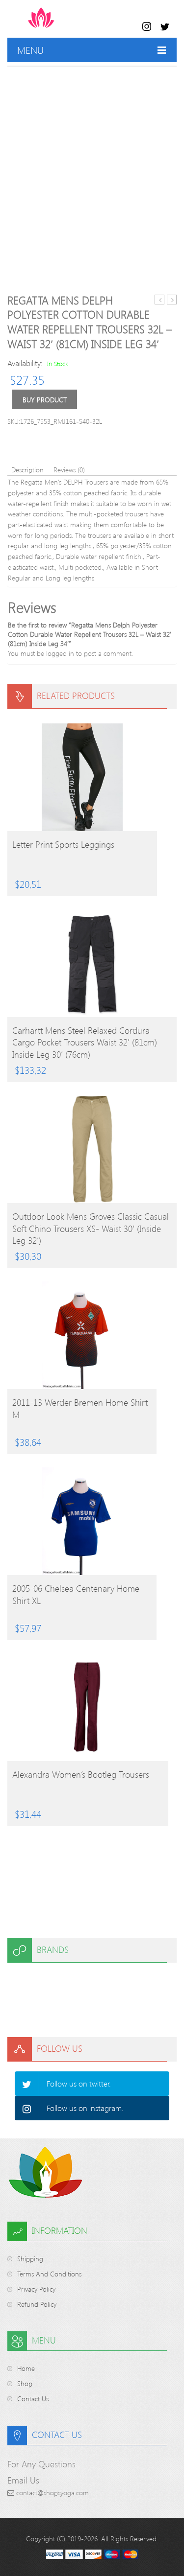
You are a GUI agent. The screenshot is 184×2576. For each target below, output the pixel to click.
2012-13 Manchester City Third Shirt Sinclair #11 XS (160, 300)
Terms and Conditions (49, 2274)
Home (26, 2368)
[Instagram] (27, 2108)
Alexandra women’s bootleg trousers (81, 1774)
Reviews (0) (69, 470)
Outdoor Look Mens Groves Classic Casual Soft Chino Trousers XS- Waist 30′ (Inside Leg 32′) (91, 1228)
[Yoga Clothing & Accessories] (79, 23)
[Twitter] (27, 2084)
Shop (25, 2383)
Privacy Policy (36, 2289)
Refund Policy (37, 2304)
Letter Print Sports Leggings (63, 844)
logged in (60, 653)
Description (27, 470)
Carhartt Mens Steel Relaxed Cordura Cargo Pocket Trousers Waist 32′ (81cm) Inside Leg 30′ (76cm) (85, 1042)
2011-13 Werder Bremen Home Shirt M (80, 1408)
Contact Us (33, 2399)
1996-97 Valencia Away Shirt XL (172, 300)
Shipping (30, 2259)
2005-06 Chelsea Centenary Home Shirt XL (76, 1594)
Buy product (45, 400)
